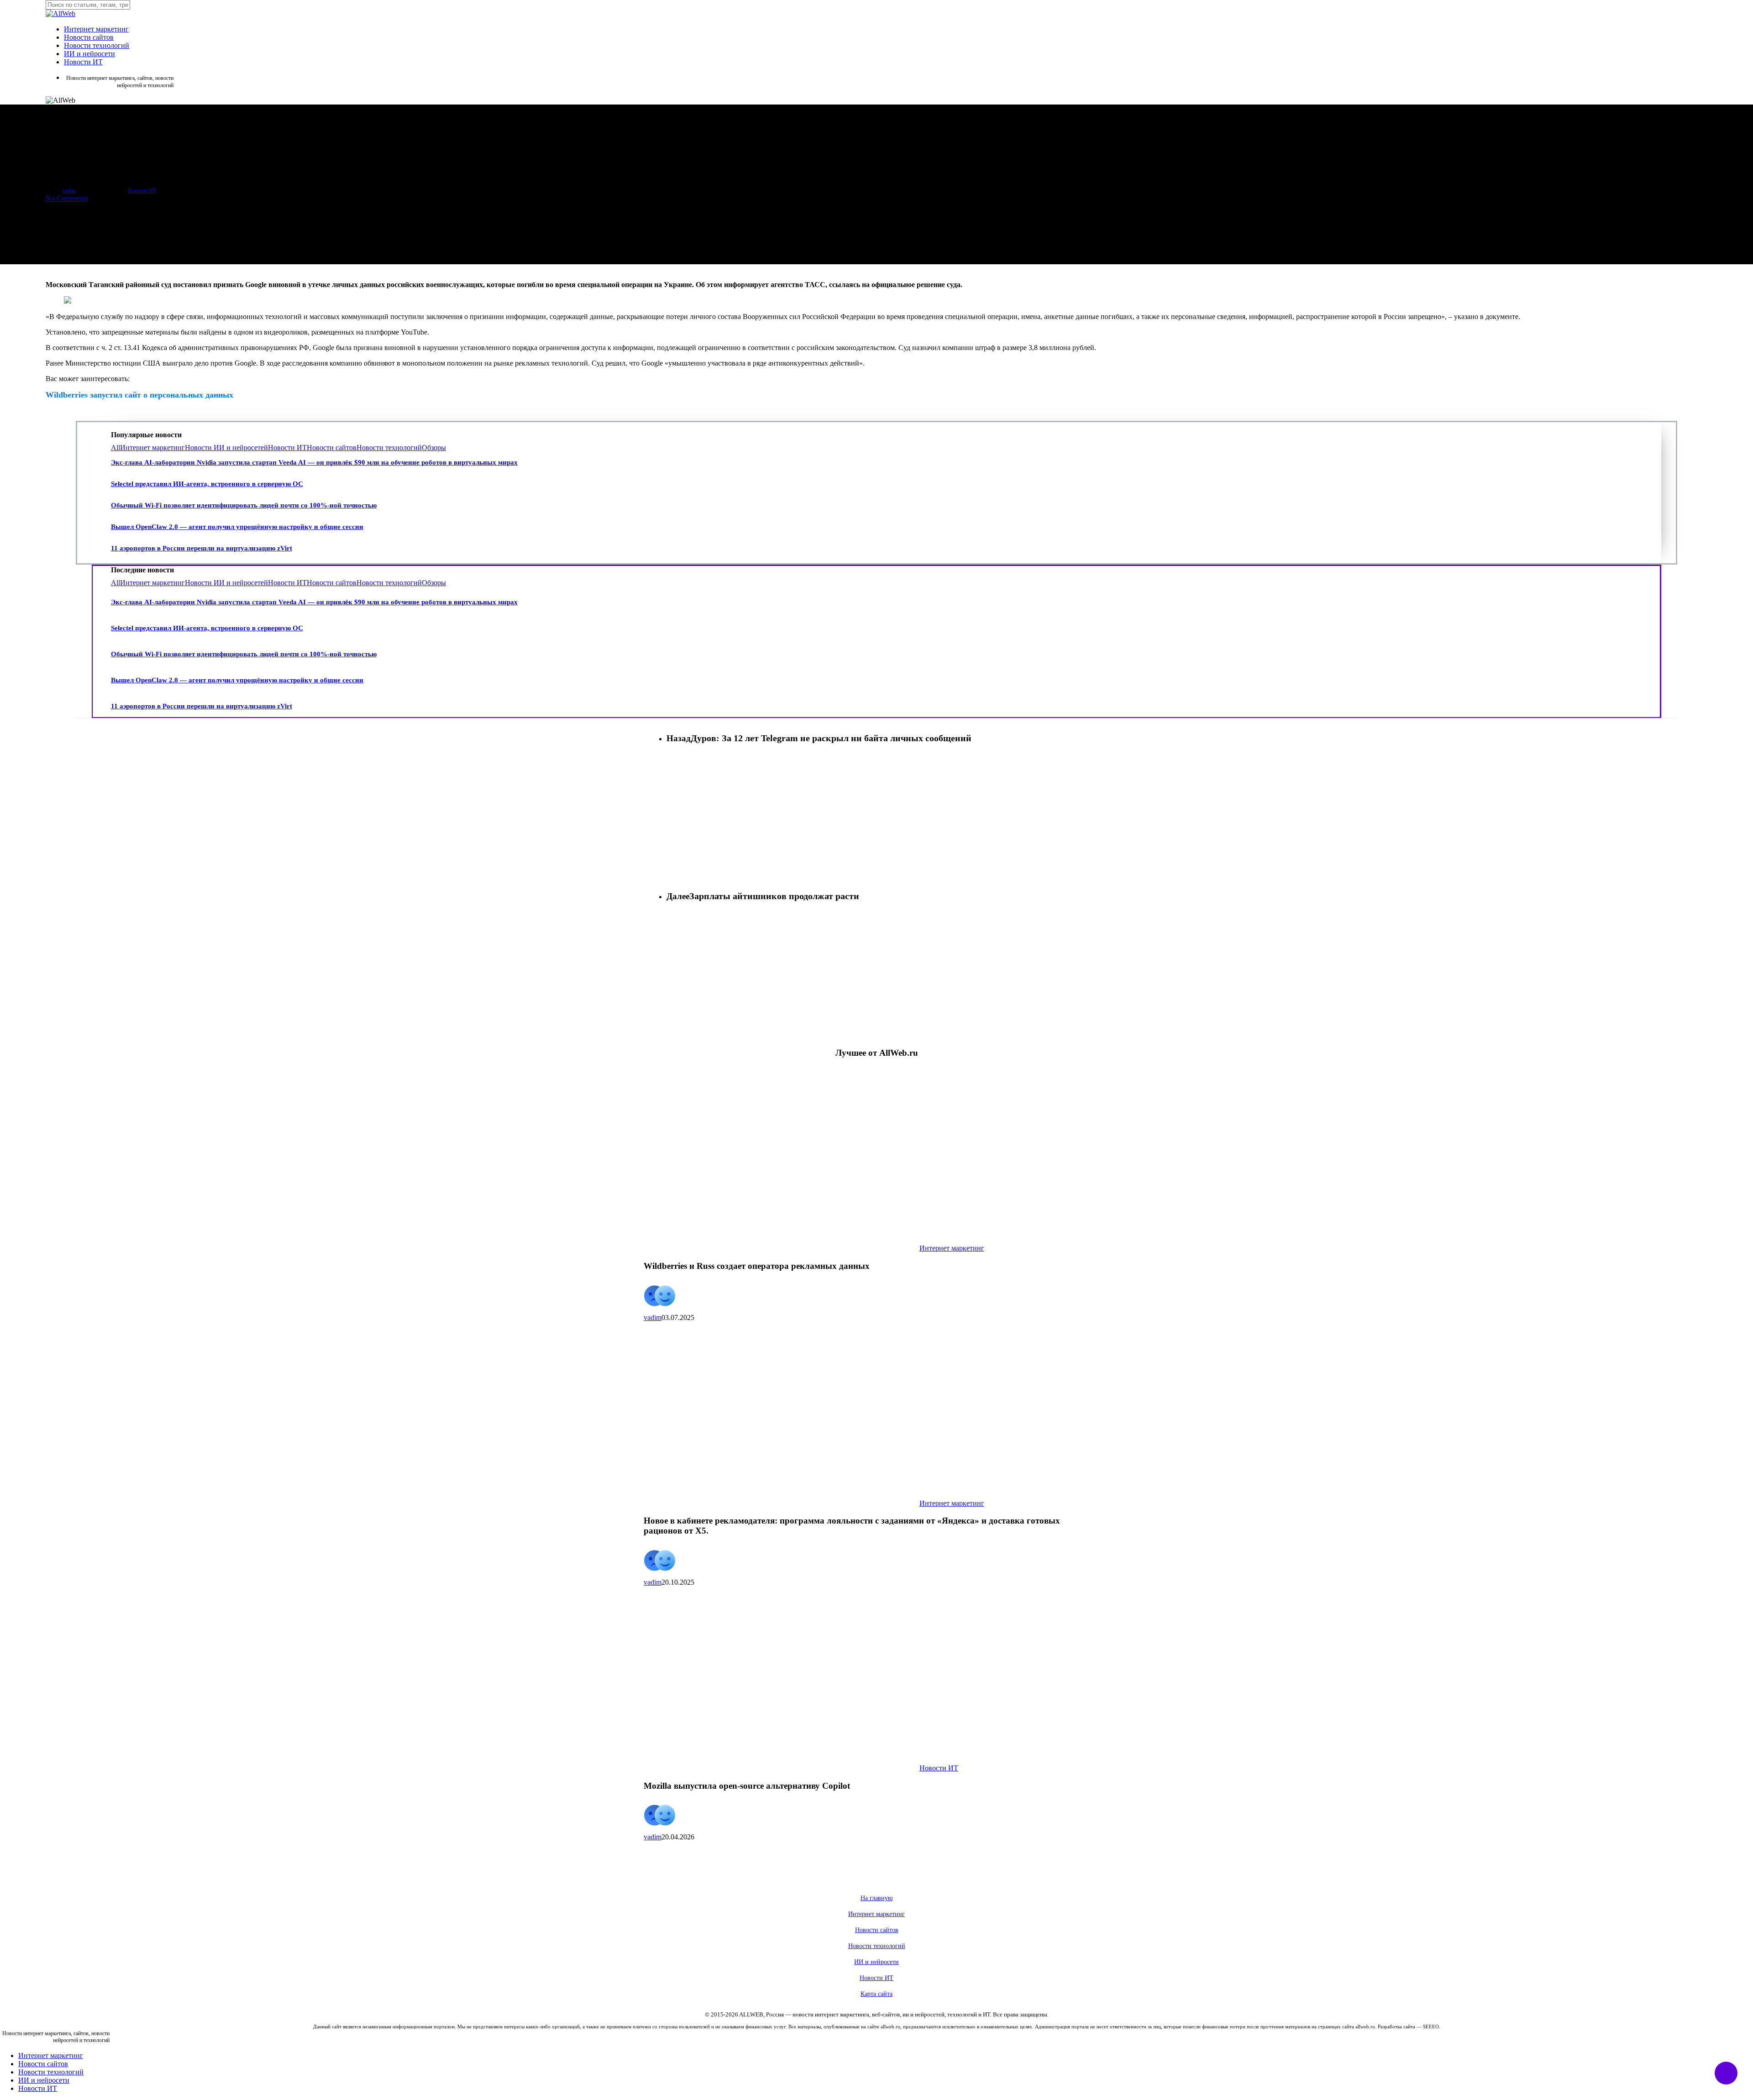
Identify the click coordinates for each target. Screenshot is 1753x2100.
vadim (69, 191)
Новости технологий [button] (877, 1946)
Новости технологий (389, 448)
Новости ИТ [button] (876, 1978)
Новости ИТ (142, 191)
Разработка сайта (1396, 2027)
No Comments (67, 198)
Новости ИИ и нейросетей (226, 448)
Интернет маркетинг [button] (876, 1914)
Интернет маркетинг (152, 448)
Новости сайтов (332, 448)
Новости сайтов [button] (877, 1930)
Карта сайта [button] (876, 1994)
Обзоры (434, 448)
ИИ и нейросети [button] (876, 1962)
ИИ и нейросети (44, 2080)
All (115, 448)
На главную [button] (876, 1898)
